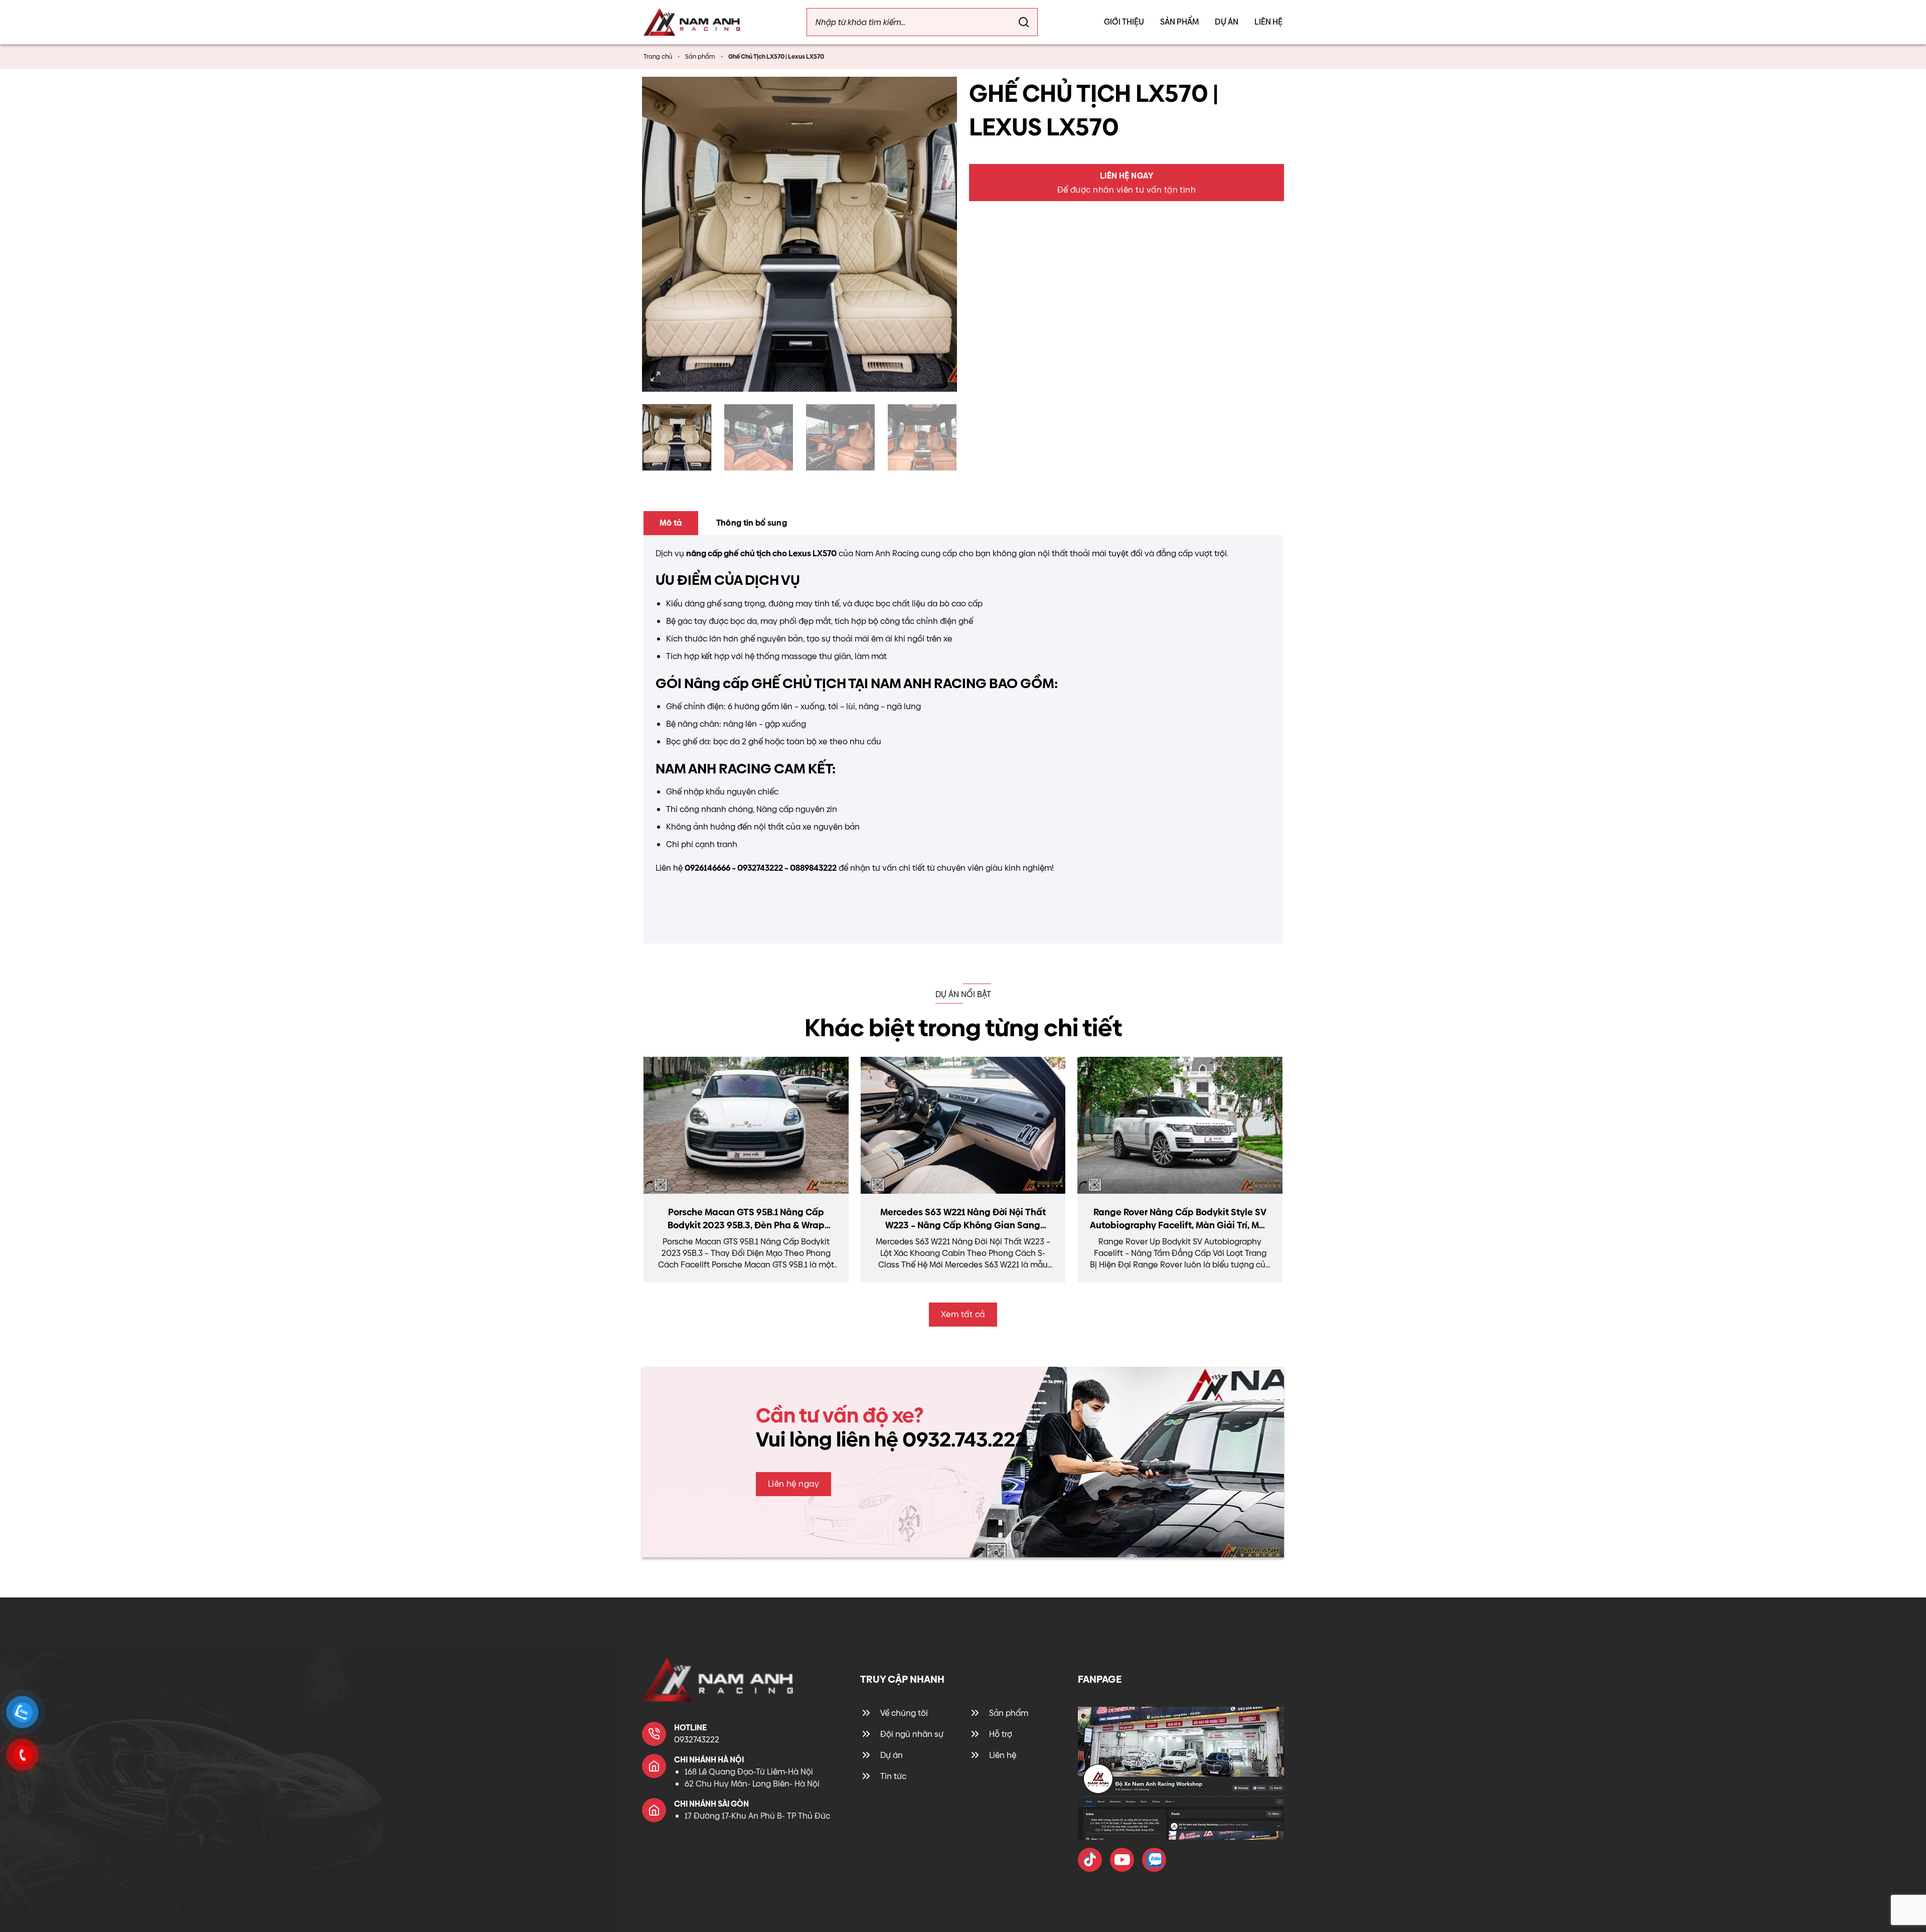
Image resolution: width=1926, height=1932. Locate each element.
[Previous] (661, 234)
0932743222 (697, 1740)
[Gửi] (1024, 22)
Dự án (1227, 22)
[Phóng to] (656, 377)
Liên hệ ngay (794, 1484)
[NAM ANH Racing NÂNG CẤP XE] (1090, 1860)
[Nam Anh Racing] (692, 22)
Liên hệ (1268, 22)
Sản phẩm (1179, 22)
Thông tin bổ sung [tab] (752, 523)
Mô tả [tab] (671, 523)
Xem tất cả (963, 1314)
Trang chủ (658, 57)
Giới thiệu (1124, 22)
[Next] (938, 234)
